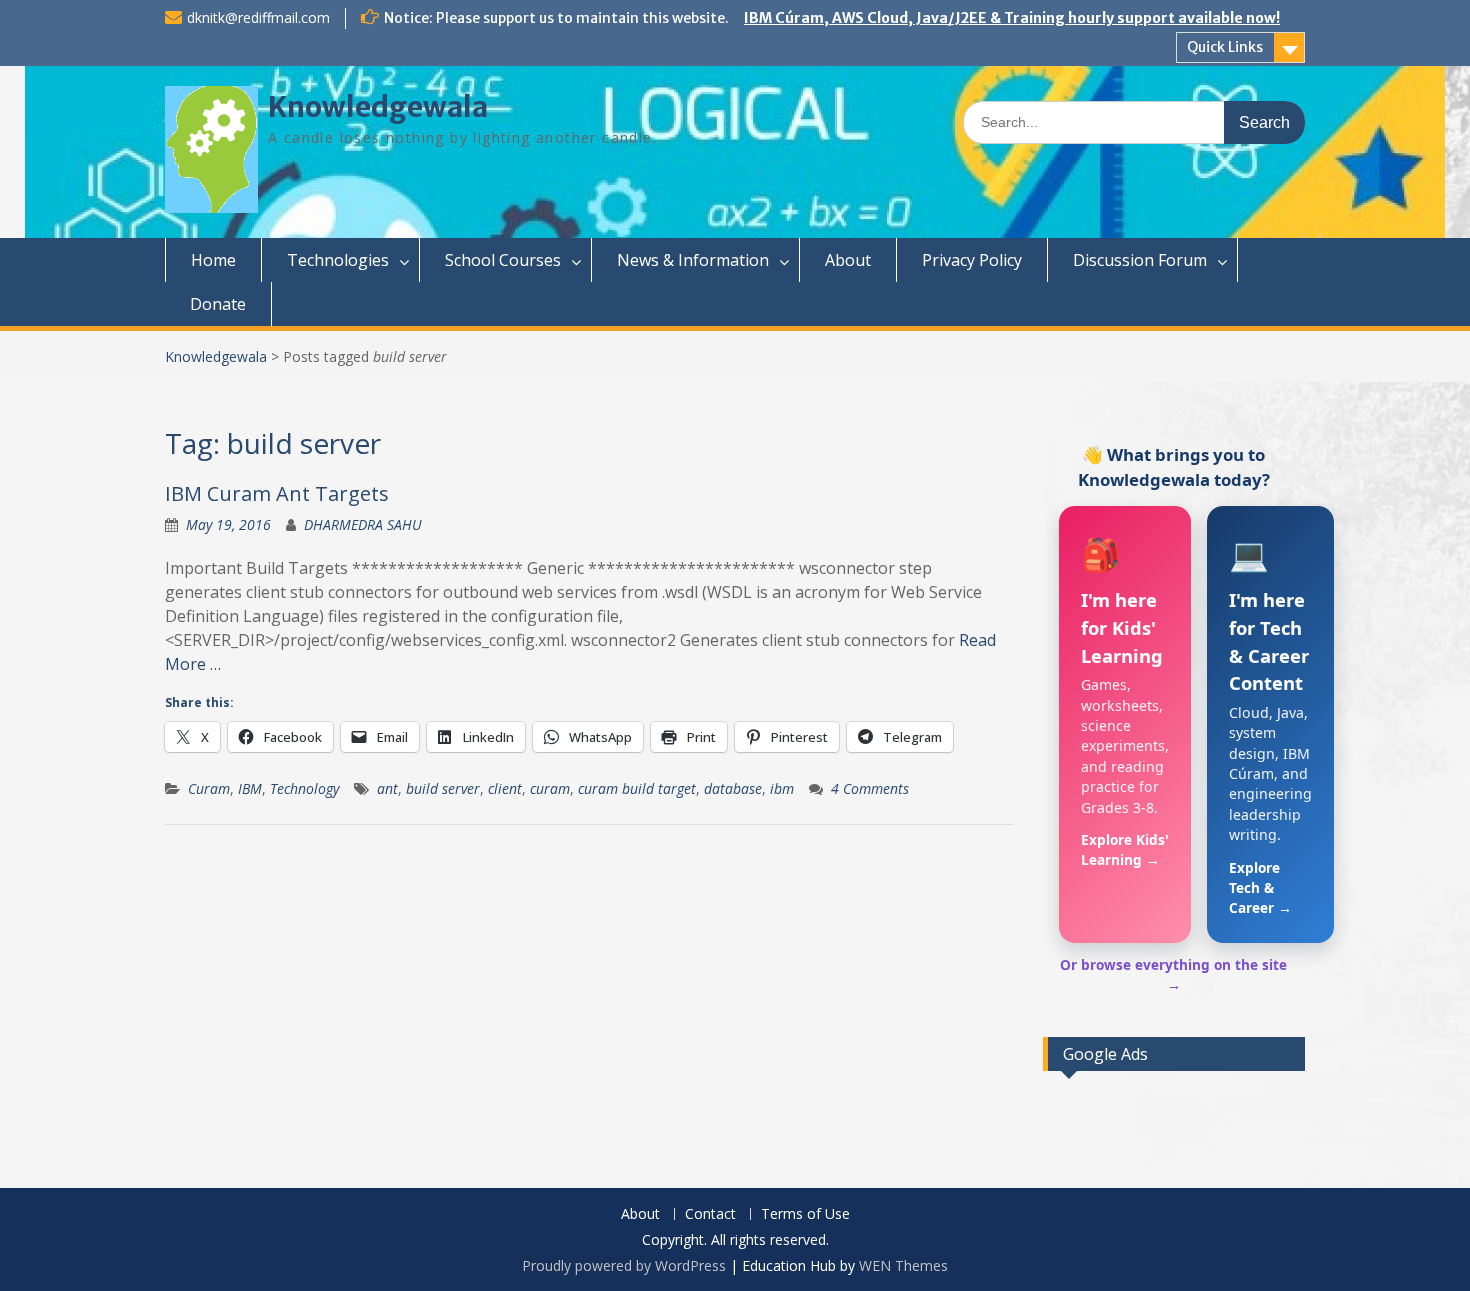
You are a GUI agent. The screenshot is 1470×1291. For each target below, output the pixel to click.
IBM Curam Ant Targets (277, 493)
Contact (710, 1214)
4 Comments (870, 788)
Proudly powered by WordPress (624, 1265)
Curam (209, 788)
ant (387, 788)
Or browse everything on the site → (1173, 974)
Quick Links (1225, 47)
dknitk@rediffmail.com (258, 17)
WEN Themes (903, 1265)
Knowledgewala (378, 107)
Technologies (338, 260)
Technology (304, 788)
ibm (782, 788)
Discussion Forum (1140, 260)
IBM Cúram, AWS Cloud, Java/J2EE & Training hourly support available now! (1012, 18)
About (848, 260)
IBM (250, 788)
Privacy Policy (972, 260)
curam (550, 788)
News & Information (693, 260)
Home (213, 260)
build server (443, 788)
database (733, 788)
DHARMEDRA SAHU (363, 524)
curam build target (637, 788)
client (505, 788)
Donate (218, 304)
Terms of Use (805, 1214)
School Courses (503, 260)
